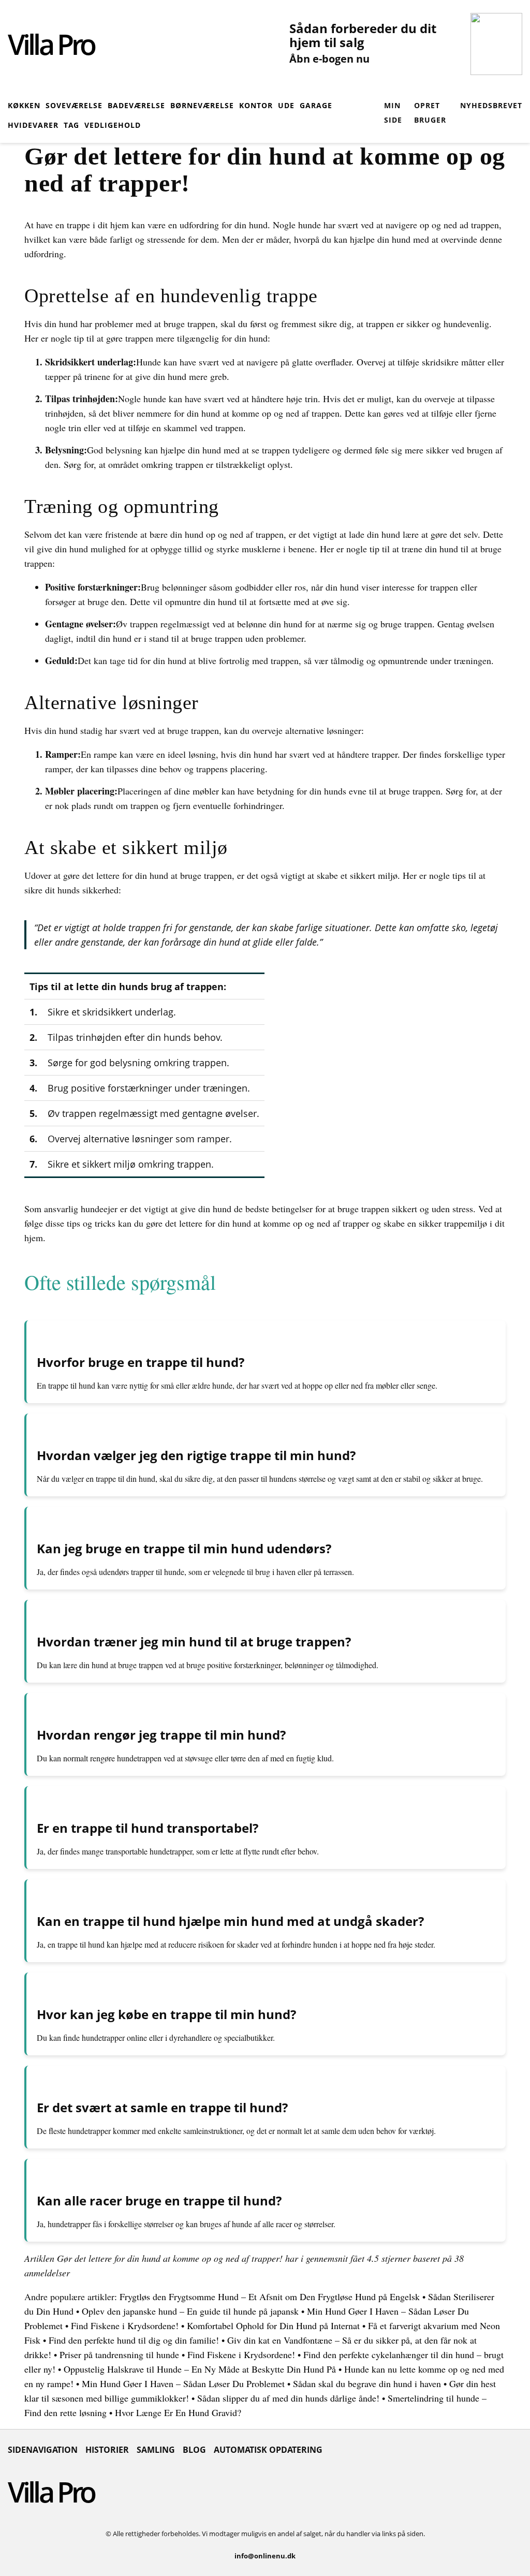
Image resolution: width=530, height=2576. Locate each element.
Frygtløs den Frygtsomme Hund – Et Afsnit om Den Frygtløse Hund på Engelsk (270, 2297)
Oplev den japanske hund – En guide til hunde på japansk (190, 2311)
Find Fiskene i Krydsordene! (125, 2325)
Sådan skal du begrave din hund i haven (367, 2383)
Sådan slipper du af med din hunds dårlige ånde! (288, 2398)
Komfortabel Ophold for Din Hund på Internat (273, 2325)
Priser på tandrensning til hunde (119, 2354)
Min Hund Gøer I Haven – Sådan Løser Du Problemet (183, 2383)
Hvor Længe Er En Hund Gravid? (178, 2412)
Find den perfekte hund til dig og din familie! (134, 2340)
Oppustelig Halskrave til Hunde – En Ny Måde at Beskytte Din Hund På (200, 2369)
